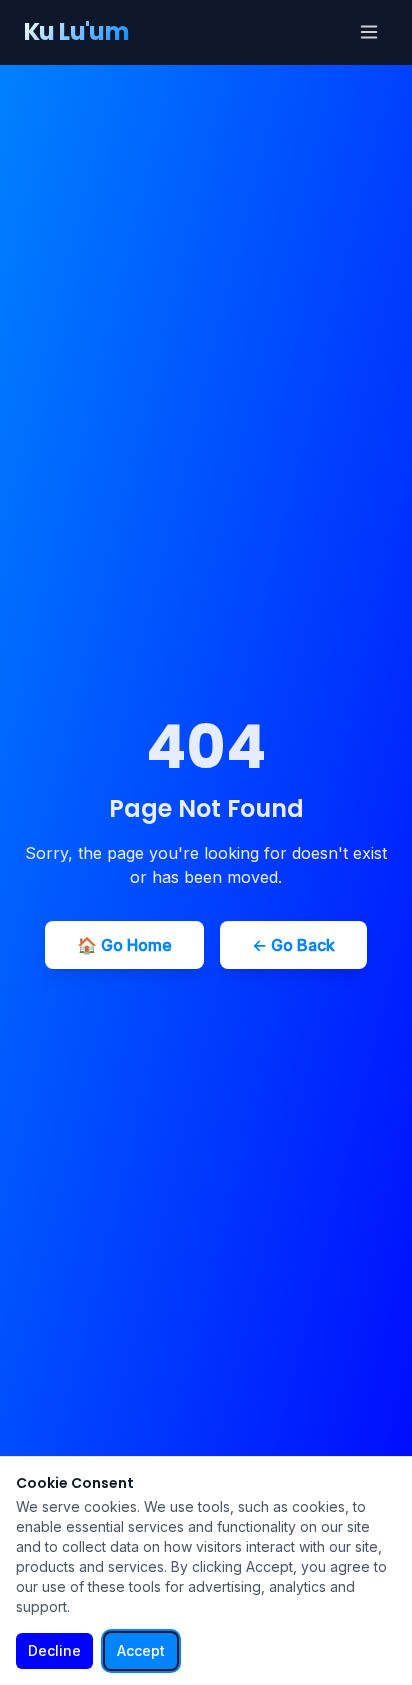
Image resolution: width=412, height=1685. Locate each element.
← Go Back (293, 945)
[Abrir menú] (369, 32)
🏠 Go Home (124, 945)
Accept (141, 1650)
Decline (54, 1650)
